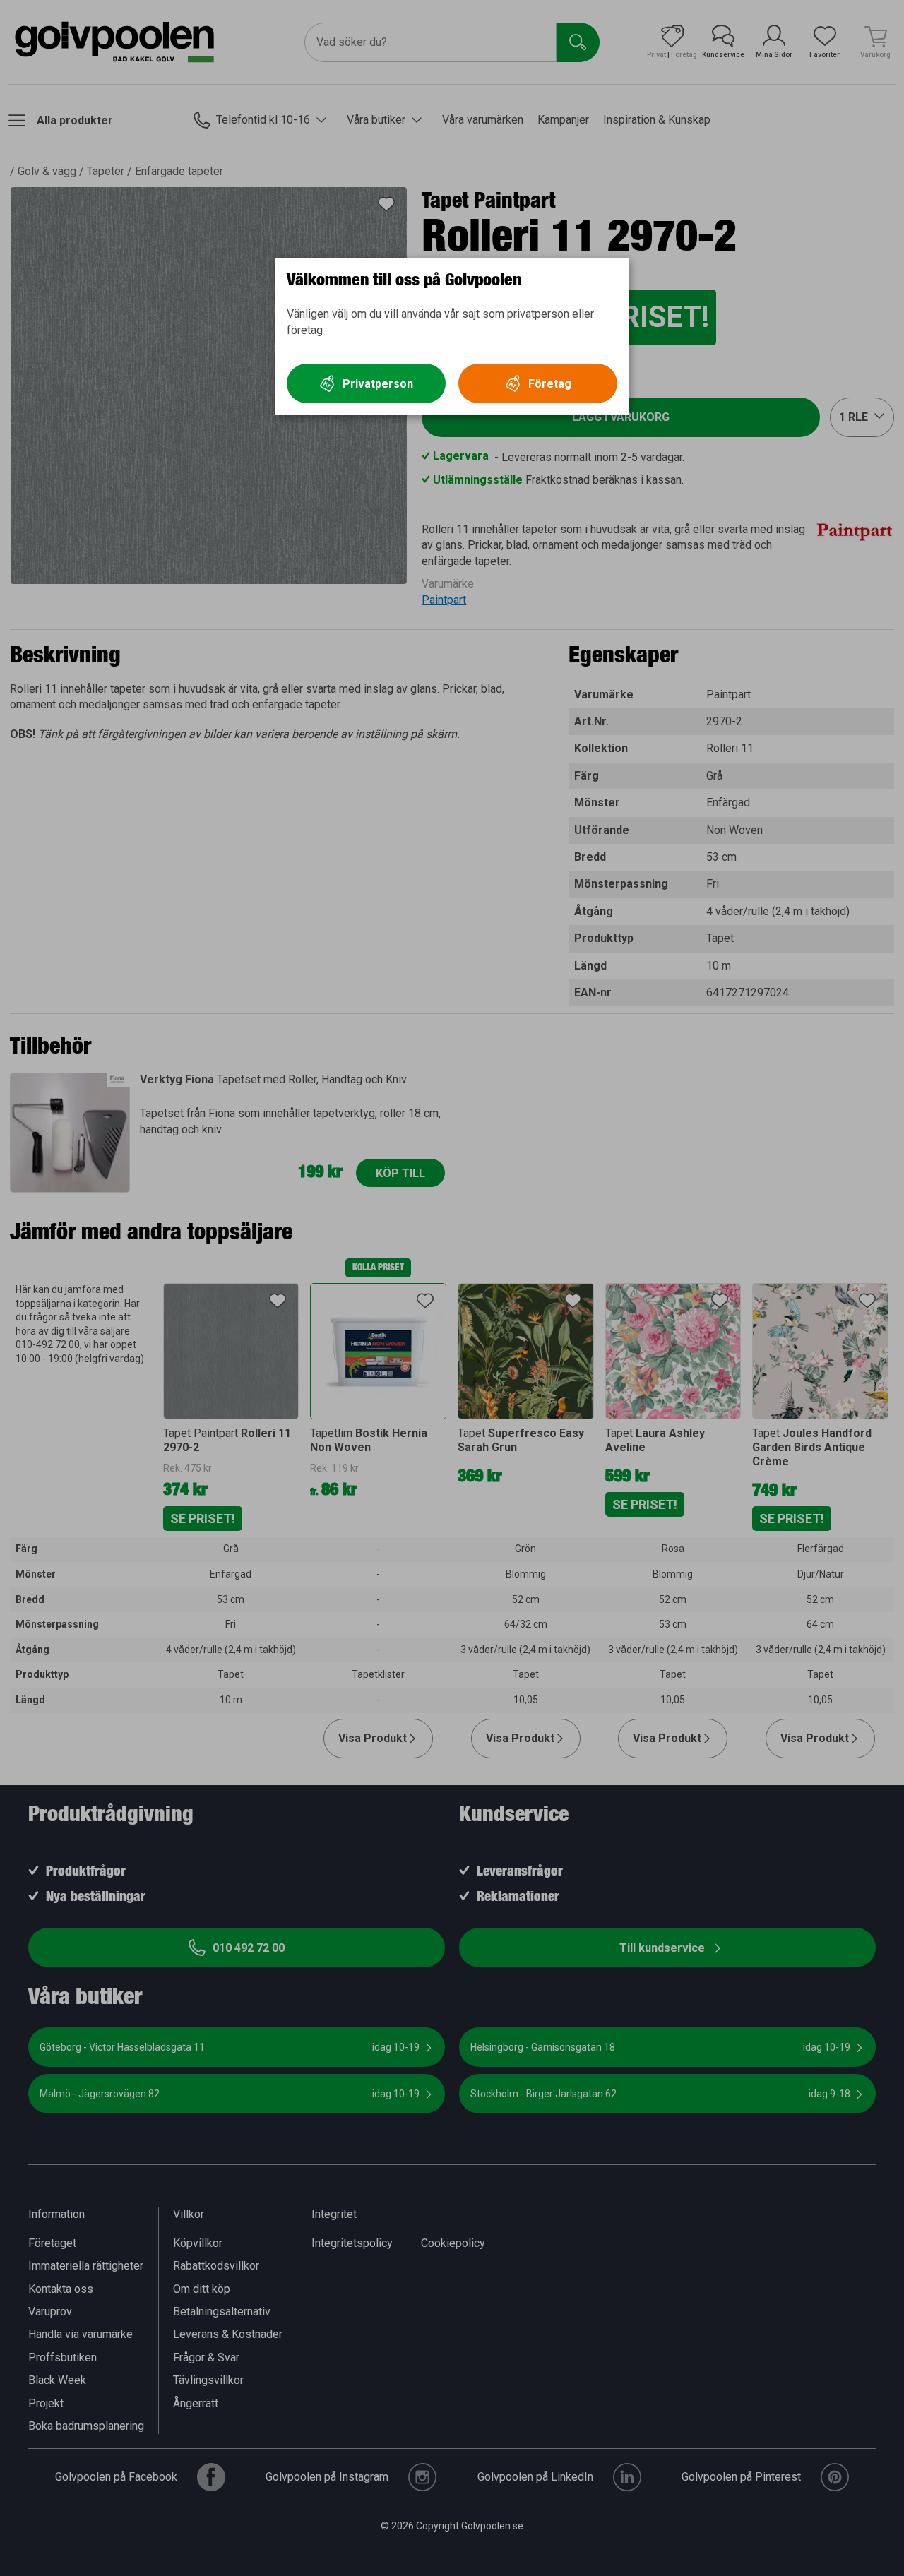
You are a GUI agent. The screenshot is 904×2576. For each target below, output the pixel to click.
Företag (550, 384)
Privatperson (378, 384)
